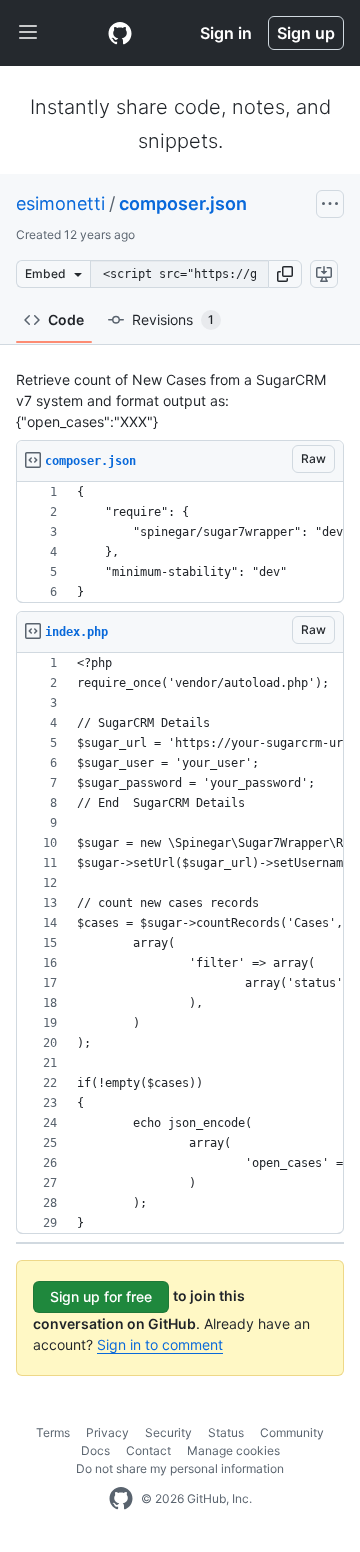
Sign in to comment (160, 1344)
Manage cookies (233, 1450)
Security (168, 1432)
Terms (53, 1432)
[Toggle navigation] (28, 33)
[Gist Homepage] (120, 33)
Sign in (226, 33)
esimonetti (60, 203)
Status (226, 1432)
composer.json (183, 203)
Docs (95, 1450)
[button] (285, 274)
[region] (180, 542)
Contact (148, 1450)
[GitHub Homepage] (121, 1499)
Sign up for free (101, 1296)
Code (66, 319)
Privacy (107, 1432)
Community (292, 1432)
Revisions (173, 319)
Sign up (306, 33)
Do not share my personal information (180, 1468)
